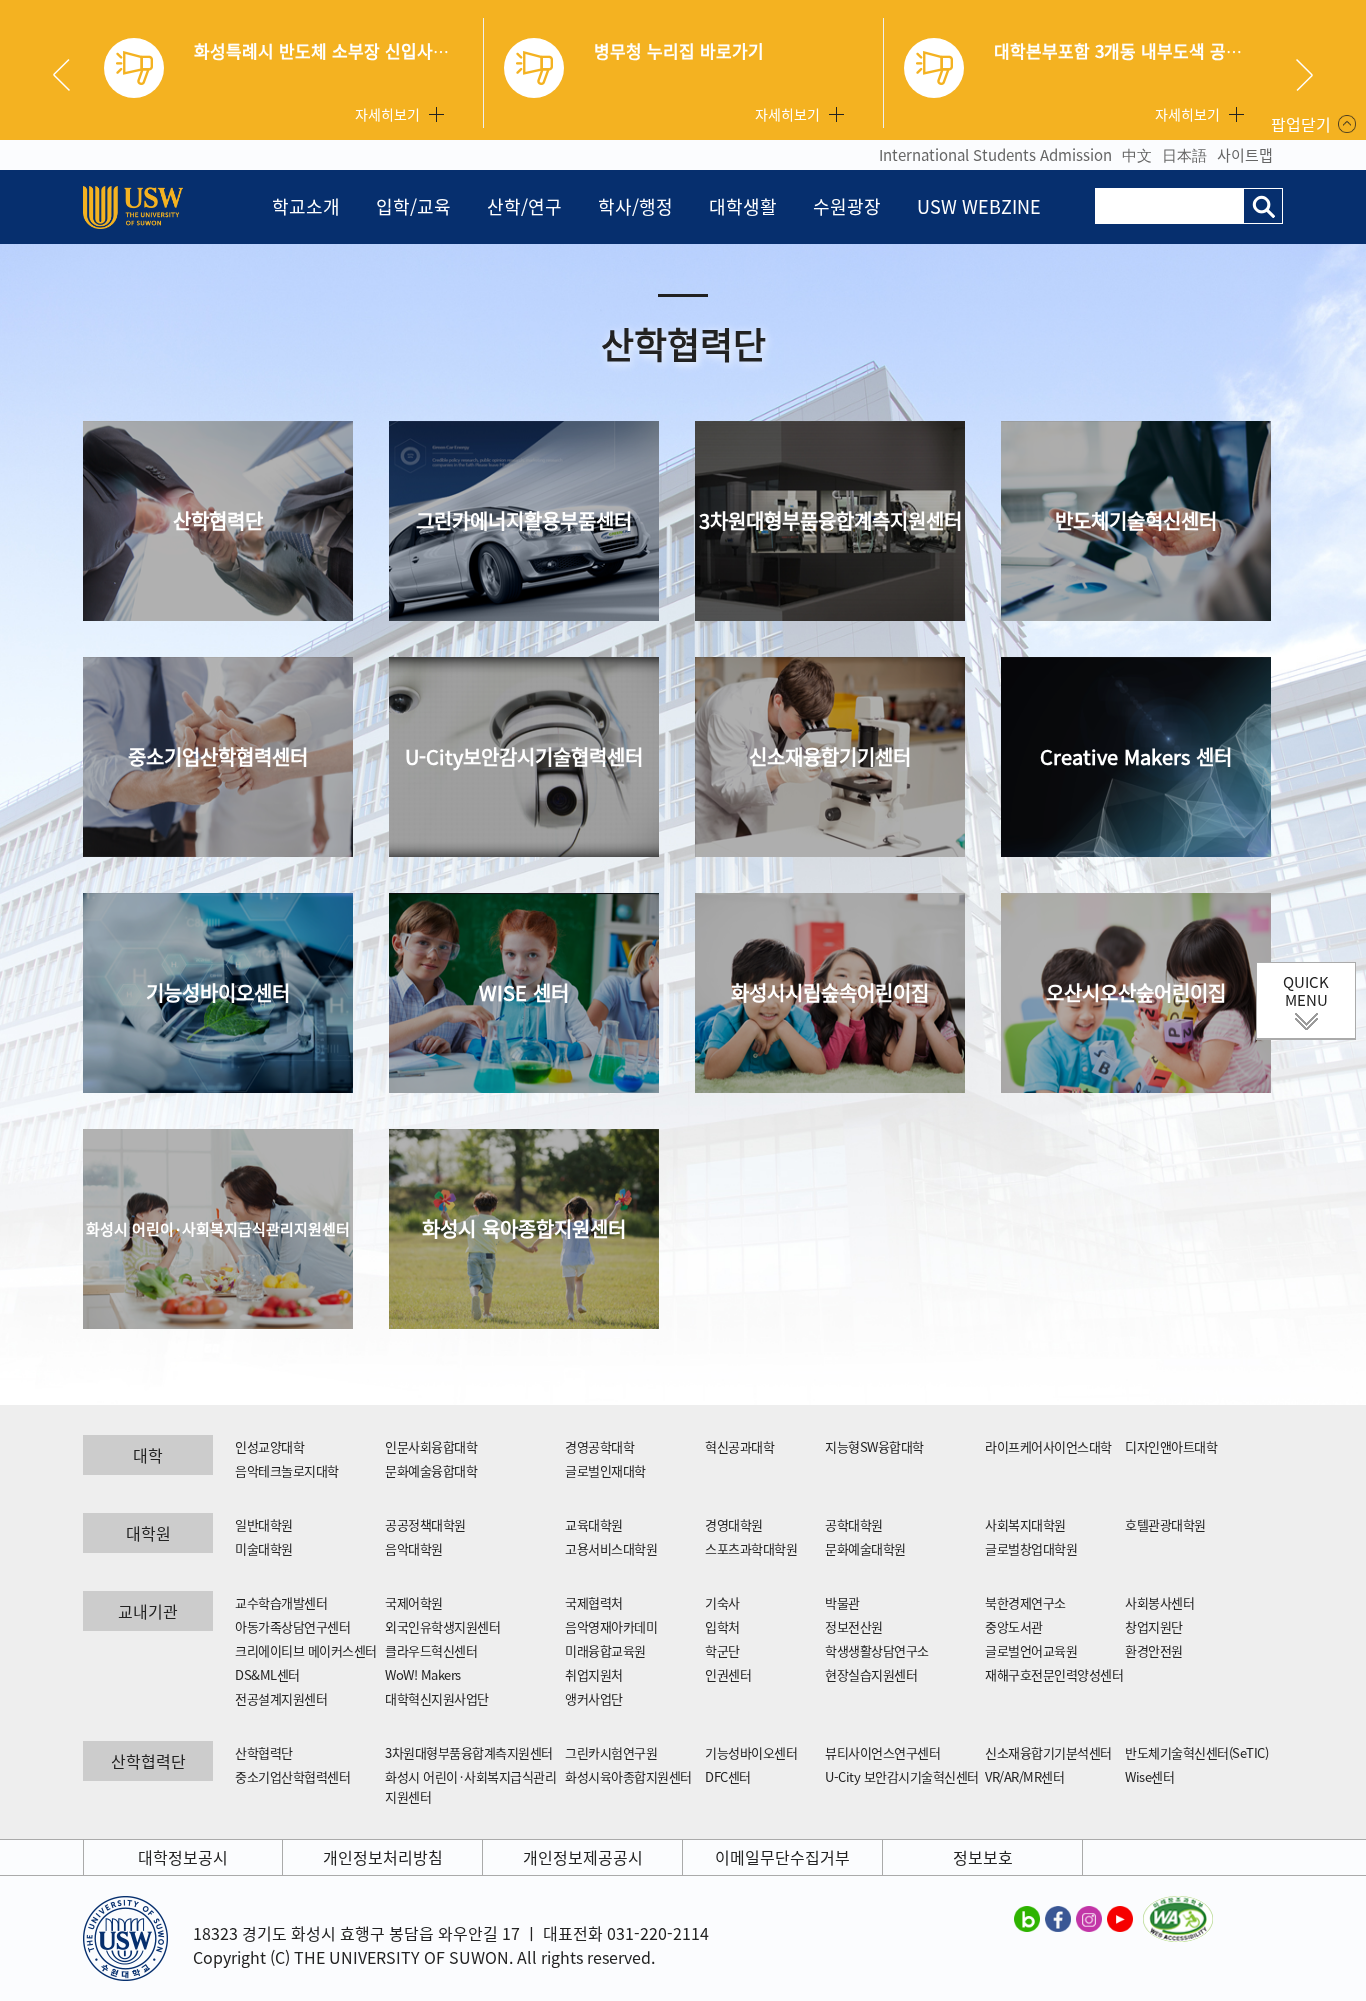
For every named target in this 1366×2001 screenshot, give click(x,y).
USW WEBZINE (979, 206)
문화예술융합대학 (431, 1470)
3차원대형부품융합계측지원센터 (830, 520)
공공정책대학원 (425, 1524)
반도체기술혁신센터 (1136, 520)
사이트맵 (1245, 155)
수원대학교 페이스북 (1058, 1918)
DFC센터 (728, 1776)
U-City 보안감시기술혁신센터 (902, 1776)
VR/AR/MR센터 (1024, 1776)
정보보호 (983, 1857)
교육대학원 (594, 1524)
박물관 (842, 1602)
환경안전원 (1154, 1650)
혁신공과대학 (739, 1446)
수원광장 (847, 206)
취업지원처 (594, 1674)
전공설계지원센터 (281, 1698)
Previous (69, 75)
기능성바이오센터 (218, 992)
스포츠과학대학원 (751, 1548)
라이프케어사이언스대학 (1048, 1446)
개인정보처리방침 (383, 1857)
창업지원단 (1154, 1626)
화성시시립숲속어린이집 (830, 992)
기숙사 (722, 1602)
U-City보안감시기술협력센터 (524, 756)
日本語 (1184, 155)
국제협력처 (594, 1602)
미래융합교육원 (605, 1650)
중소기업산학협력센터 (218, 756)
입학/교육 (413, 206)
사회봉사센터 (1159, 1602)
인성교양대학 (269, 1446)
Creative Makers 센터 (1136, 756)
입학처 (722, 1626)
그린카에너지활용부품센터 (524, 520)
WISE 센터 (524, 992)
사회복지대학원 (1025, 1524)
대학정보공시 (183, 1857)
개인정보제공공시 (583, 1857)
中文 (1137, 155)
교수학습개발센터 (281, 1602)
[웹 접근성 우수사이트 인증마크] (1178, 1908)
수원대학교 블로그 (1027, 1918)
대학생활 (743, 206)
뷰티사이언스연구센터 (882, 1752)
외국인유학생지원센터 (442, 1626)
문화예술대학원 (865, 1548)
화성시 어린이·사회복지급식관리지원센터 (218, 1229)
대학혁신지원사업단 (437, 1698)
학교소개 (306, 206)
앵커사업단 (594, 1698)
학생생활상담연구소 (877, 1650)
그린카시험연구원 (611, 1752)
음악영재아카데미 (611, 1626)
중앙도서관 (1014, 1626)
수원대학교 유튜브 (1120, 1918)
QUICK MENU (1306, 991)
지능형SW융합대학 (874, 1446)
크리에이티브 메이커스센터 (306, 1650)
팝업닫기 (1301, 124)
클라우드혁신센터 (431, 1650)
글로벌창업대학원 (1031, 1548)
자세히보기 (387, 114)
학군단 (722, 1650)
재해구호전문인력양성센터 (1054, 1674)
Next (1304, 75)
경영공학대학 (599, 1446)
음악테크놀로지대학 (287, 1470)
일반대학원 (264, 1524)
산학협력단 (218, 520)
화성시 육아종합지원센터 (524, 1228)
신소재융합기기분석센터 (1048, 1752)
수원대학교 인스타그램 (1089, 1918)
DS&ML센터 (267, 1674)
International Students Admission (995, 155)
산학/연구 (524, 206)
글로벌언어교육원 (1031, 1650)
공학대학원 (854, 1524)
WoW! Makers (423, 1674)
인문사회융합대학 (431, 1446)
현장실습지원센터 (871, 1674)
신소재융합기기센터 (830, 756)
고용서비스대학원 (611, 1548)
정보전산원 (854, 1626)
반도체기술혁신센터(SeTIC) (1196, 1752)
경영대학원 (734, 1524)
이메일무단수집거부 (782, 1857)
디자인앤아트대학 (1171, 1446)
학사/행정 (635, 206)
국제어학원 (414, 1602)
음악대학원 (414, 1548)
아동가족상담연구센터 (292, 1626)
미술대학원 (264, 1548)
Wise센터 (1149, 1776)
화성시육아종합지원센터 (628, 1776)
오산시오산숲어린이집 (1136, 992)
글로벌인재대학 (605, 1470)
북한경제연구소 (1025, 1602)
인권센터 (728, 1674)
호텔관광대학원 (1165, 1524)
